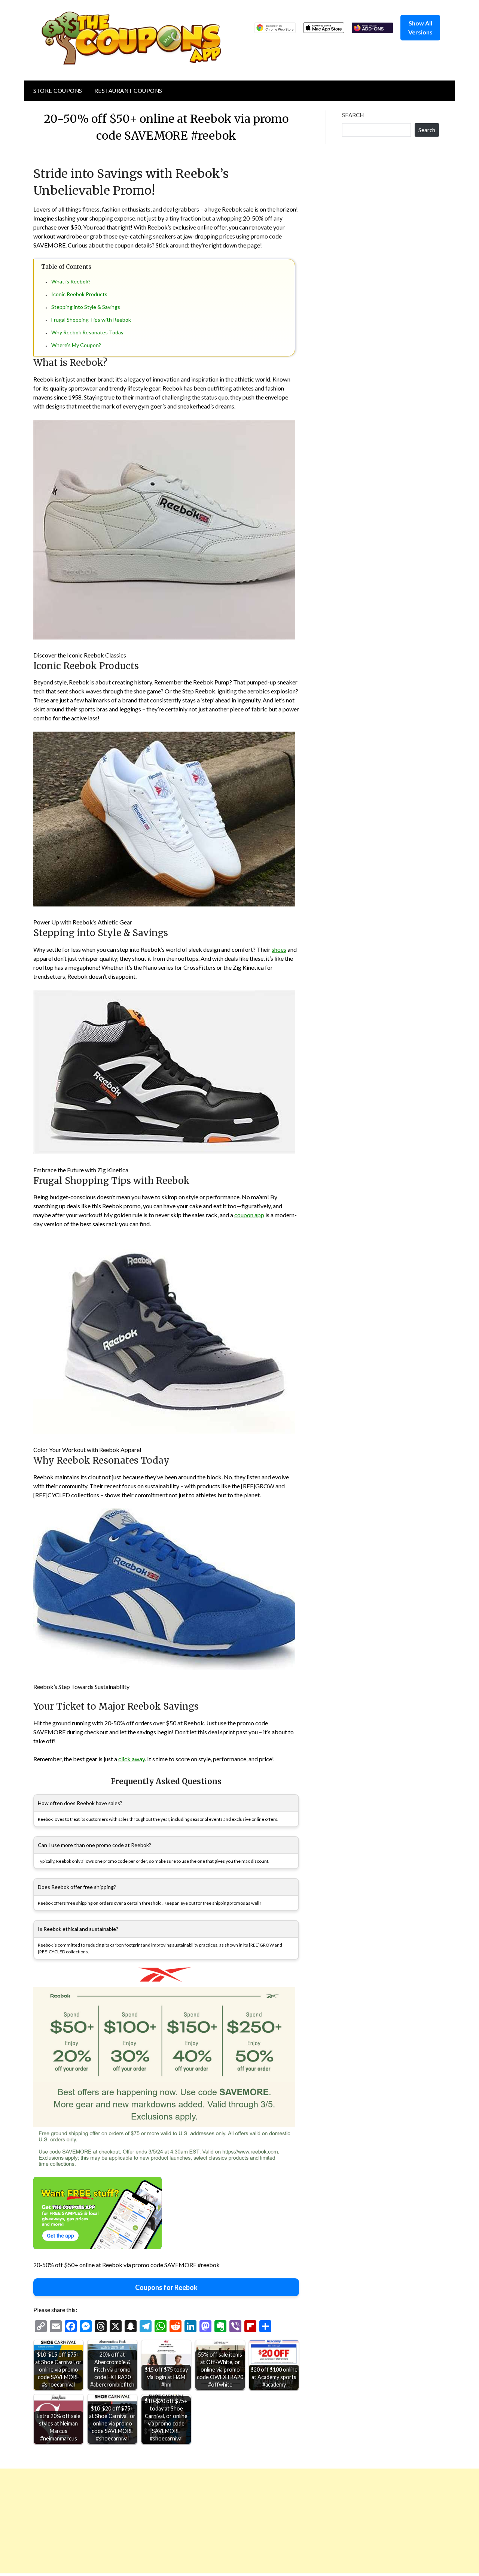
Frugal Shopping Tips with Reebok (91, 320)
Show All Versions (420, 28)
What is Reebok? (71, 281)
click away (132, 1759)
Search (353, 115)
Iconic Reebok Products (79, 294)
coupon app (249, 1215)
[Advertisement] (225, 2521)
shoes (279, 949)
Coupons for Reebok (166, 2287)
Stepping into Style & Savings (86, 307)
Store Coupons (58, 91)
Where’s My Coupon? (76, 345)
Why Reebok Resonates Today (87, 332)
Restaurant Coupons (128, 91)
